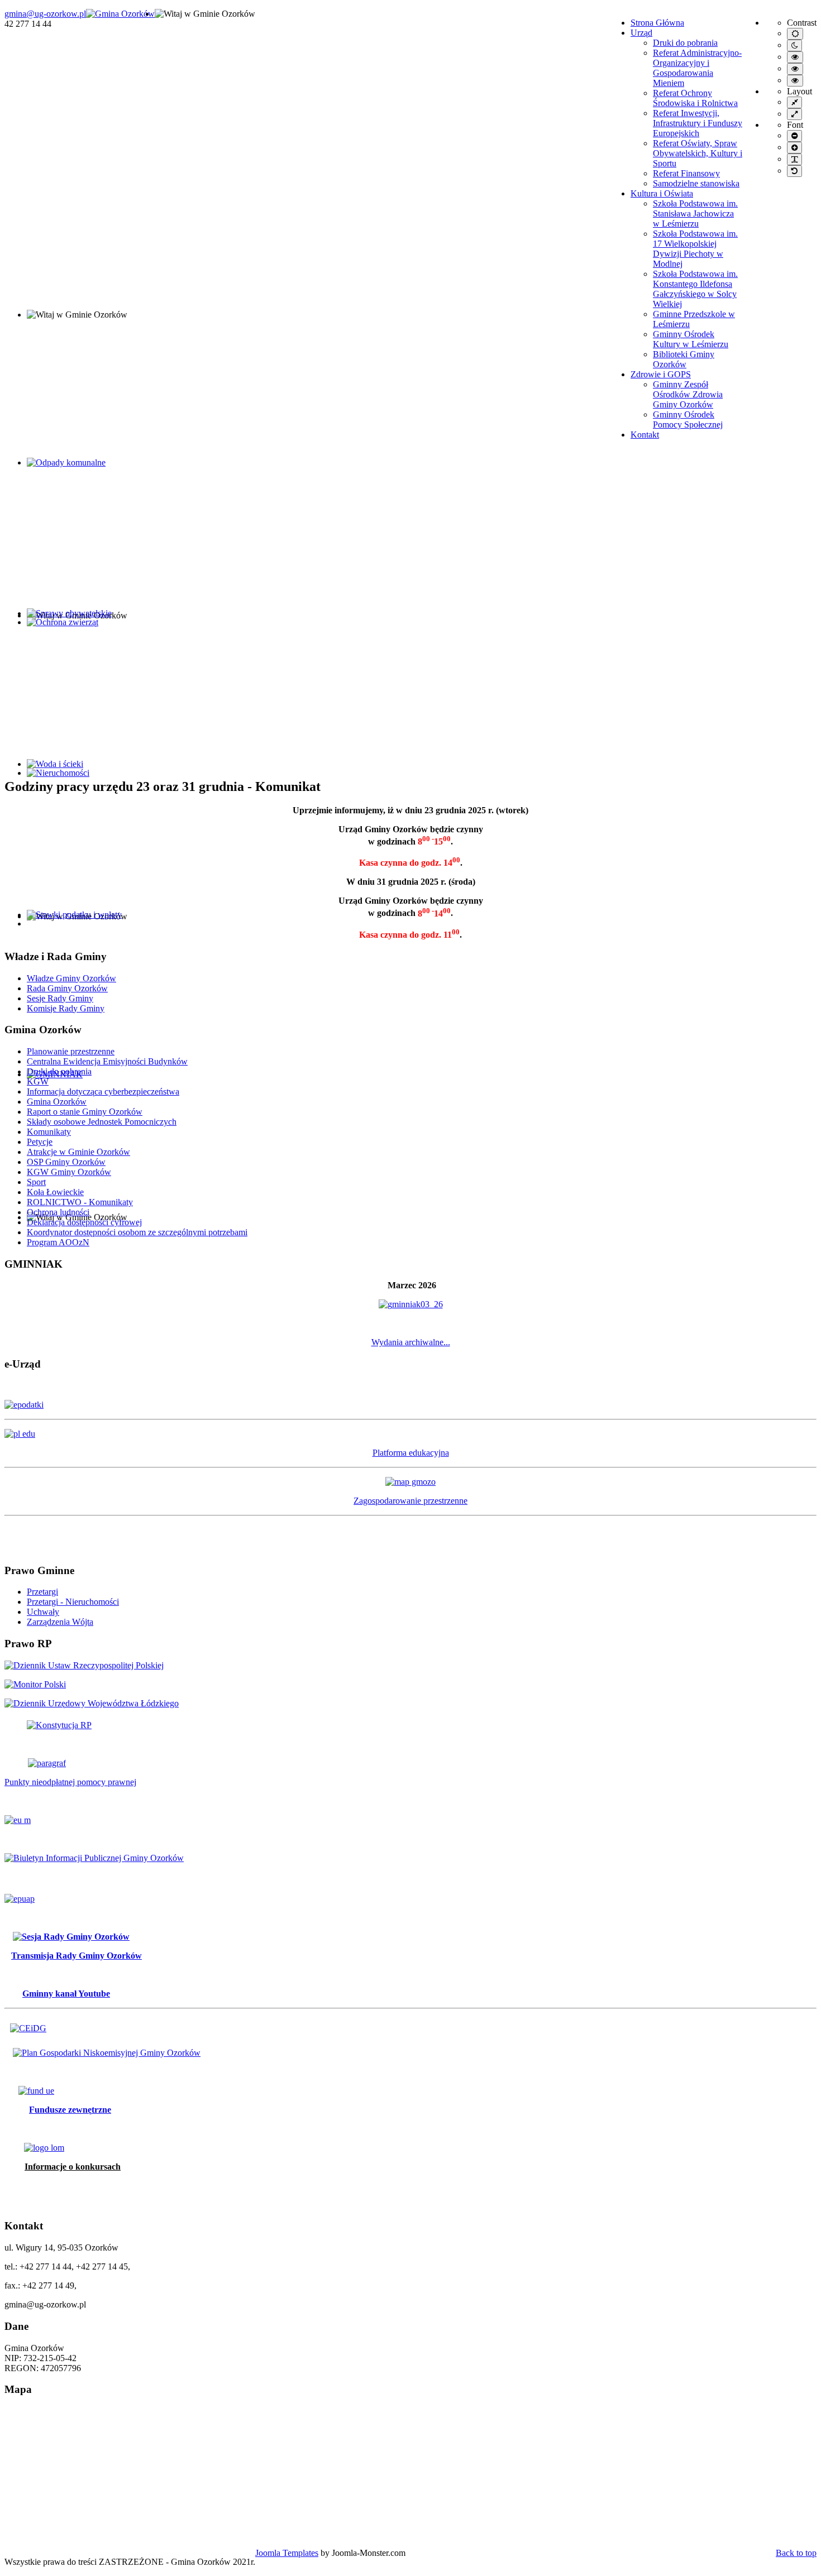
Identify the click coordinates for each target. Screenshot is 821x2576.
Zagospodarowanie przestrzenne (410, 1501)
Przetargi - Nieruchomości (73, 1602)
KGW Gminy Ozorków (69, 1172)
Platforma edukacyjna (411, 1453)
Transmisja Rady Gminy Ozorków (77, 1956)
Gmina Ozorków (57, 1102)
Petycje (40, 1142)
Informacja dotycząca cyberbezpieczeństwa (103, 1092)
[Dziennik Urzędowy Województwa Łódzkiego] (92, 1703)
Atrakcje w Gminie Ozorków (78, 1152)
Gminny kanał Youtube (66, 1994)
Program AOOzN (58, 1242)
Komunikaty (49, 1132)
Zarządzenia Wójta (60, 1622)
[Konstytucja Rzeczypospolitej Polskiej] (48, 1725)
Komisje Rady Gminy (66, 1008)
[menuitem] (657, 23)
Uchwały (43, 1612)
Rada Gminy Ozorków (67, 988)
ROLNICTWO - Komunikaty (80, 1202)
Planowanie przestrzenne (71, 1051)
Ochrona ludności (58, 1212)
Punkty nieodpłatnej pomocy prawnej (70, 1782)
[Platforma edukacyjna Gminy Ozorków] (410, 1434)
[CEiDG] (28, 2028)
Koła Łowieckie (55, 1192)
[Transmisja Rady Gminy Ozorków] (67, 1937)
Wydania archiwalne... (411, 1342)
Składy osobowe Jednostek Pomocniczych (102, 1122)
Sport (36, 1182)
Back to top (796, 2553)
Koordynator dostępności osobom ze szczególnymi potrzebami (137, 1232)
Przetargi (42, 1592)
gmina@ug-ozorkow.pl (45, 14)
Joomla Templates (287, 2553)
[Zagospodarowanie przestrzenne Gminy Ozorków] (410, 1482)
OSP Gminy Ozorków (66, 1162)
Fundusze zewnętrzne (70, 2110)
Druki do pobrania (59, 1071)
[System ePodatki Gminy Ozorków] (410, 1405)
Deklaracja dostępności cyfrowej (84, 1222)
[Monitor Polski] (35, 1684)
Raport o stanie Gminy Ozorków (85, 1112)
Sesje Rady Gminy (60, 998)
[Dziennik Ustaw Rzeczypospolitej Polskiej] (84, 1665)
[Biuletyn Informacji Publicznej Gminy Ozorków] (94, 1858)
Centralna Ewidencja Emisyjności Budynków (107, 1061)
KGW (38, 1081)
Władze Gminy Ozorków (71, 978)
